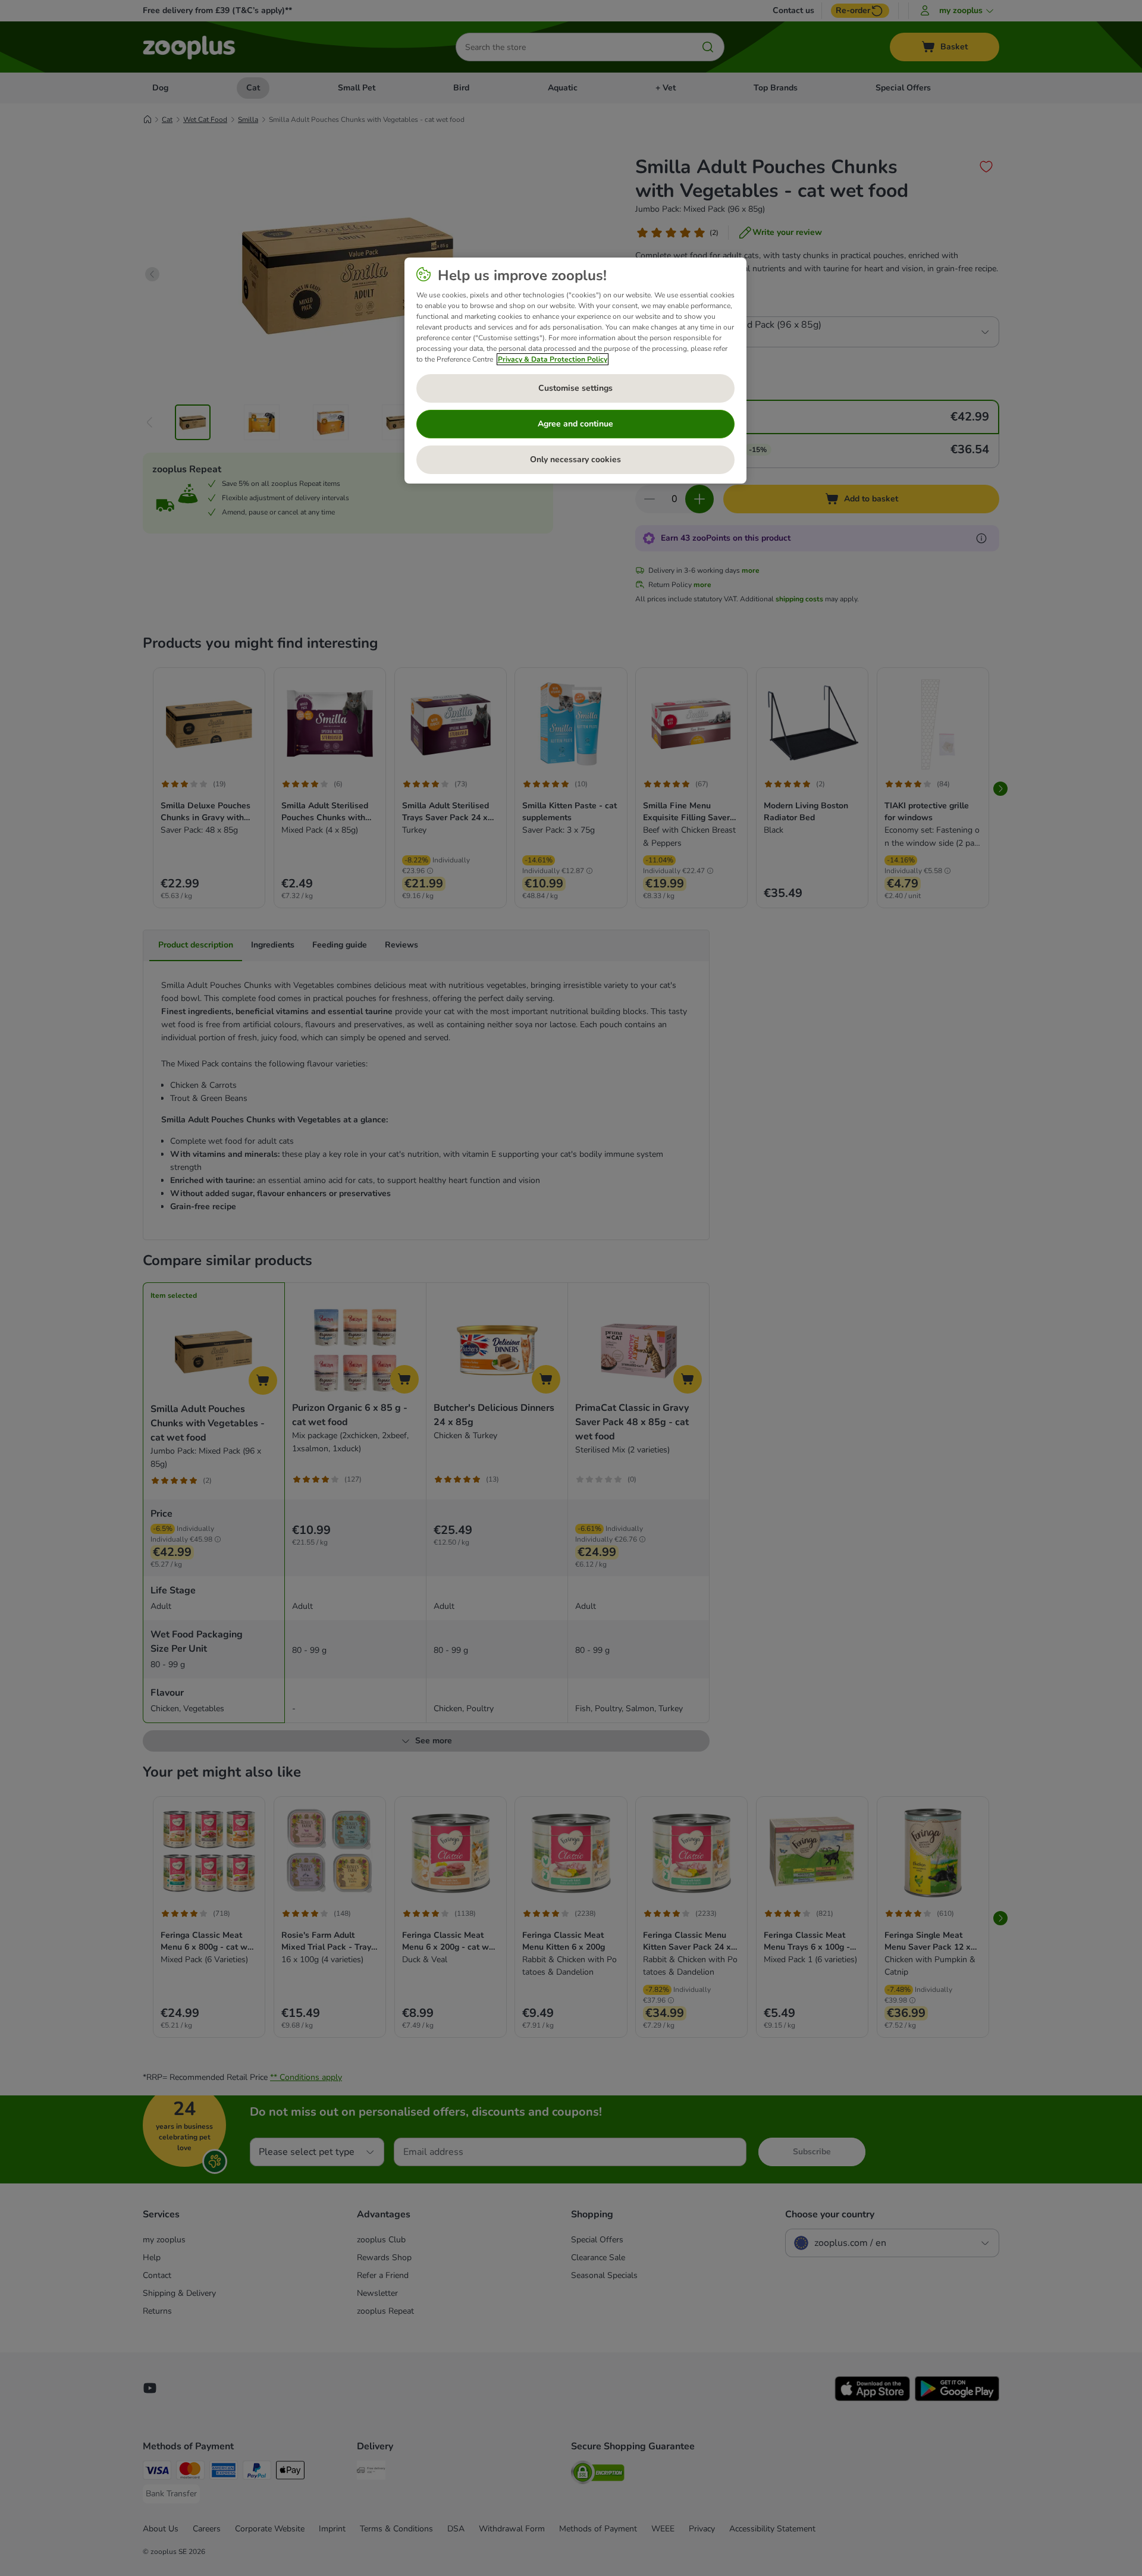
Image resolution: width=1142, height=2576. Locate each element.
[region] (575, 371)
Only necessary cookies (575, 459)
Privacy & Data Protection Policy (553, 359)
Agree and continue (575, 424)
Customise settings (575, 388)
